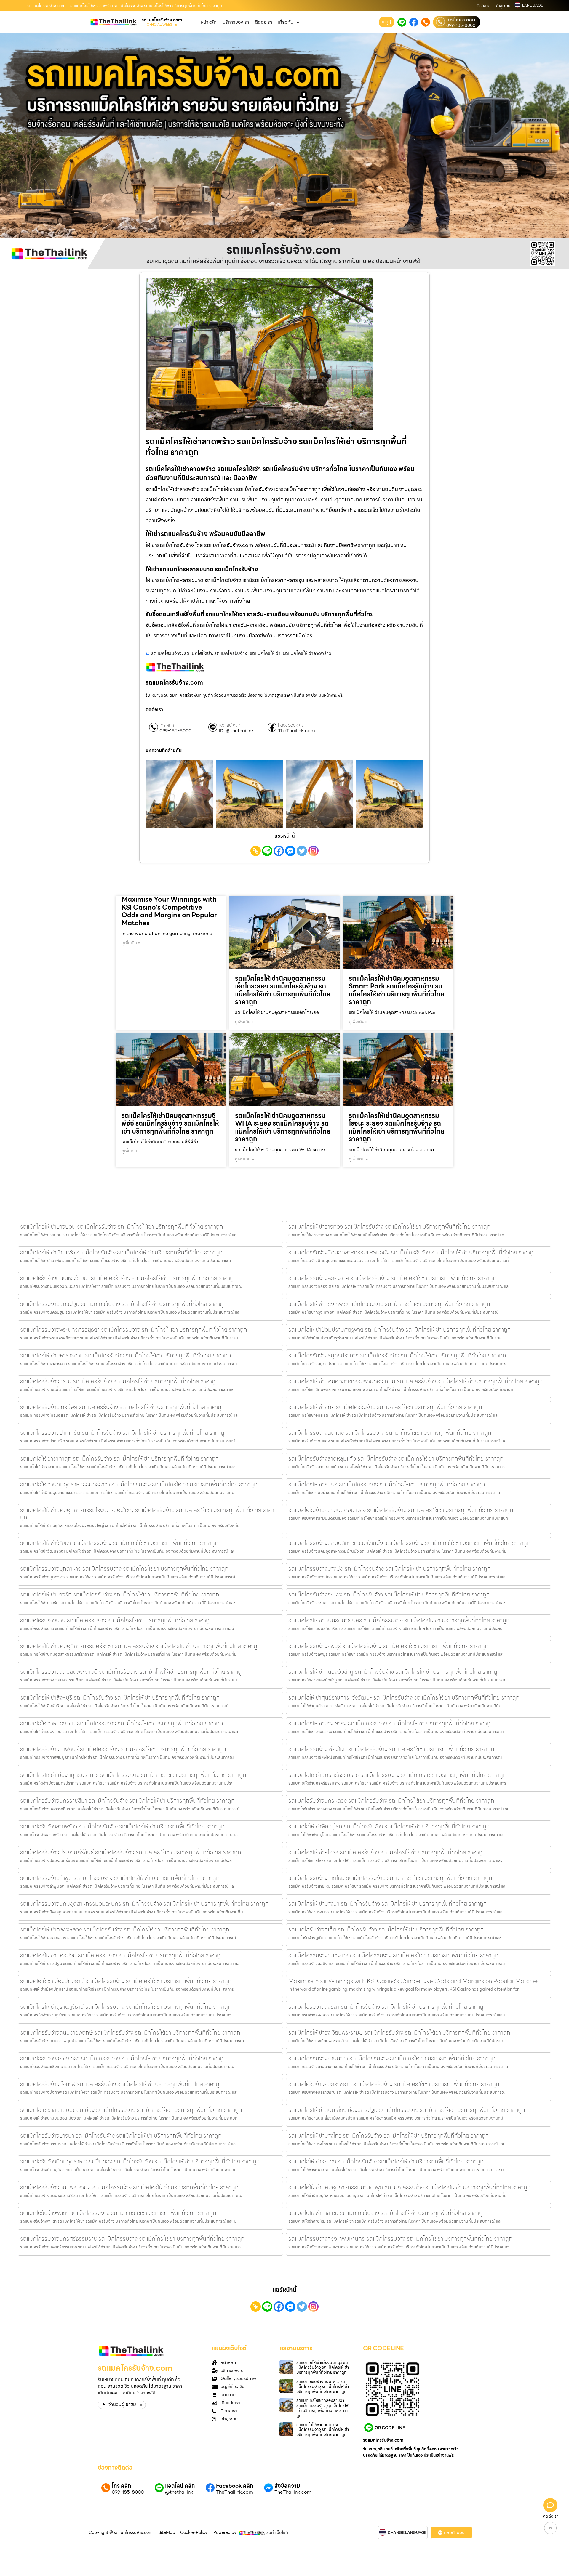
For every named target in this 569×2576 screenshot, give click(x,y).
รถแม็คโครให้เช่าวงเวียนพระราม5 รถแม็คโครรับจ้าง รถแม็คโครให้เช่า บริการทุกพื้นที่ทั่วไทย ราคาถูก (399, 2032)
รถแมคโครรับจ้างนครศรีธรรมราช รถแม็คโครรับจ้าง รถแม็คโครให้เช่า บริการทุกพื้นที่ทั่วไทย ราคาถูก (132, 2239)
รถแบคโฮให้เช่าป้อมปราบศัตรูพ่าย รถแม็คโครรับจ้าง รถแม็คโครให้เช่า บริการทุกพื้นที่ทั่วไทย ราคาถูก (400, 1330)
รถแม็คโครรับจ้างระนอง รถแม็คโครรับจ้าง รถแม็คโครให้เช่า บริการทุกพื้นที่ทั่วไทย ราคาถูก (389, 1594)
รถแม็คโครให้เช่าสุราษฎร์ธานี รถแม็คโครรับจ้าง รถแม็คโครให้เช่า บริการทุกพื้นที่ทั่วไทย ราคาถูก (126, 2007)
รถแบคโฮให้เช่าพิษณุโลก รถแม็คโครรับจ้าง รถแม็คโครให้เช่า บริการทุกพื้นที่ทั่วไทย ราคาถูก (389, 1826)
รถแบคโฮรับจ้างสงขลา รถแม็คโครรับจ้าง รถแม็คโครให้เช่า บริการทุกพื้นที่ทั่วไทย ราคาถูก (388, 2007)
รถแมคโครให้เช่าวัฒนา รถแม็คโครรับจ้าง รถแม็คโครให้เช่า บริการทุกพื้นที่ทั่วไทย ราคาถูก (119, 1543)
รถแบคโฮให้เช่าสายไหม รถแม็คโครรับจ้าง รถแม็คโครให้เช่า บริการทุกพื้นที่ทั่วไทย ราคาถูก (387, 2213)
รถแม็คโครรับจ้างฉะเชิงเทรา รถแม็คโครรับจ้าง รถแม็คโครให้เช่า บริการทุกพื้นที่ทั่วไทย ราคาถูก (393, 1955)
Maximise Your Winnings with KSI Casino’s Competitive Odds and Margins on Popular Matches (169, 911)
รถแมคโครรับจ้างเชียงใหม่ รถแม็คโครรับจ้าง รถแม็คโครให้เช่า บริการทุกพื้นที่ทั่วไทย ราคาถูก (391, 1749)
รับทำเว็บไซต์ (277, 2532)
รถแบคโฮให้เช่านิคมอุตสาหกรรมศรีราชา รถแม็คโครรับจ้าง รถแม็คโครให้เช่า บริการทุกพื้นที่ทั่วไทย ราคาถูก (139, 1484)
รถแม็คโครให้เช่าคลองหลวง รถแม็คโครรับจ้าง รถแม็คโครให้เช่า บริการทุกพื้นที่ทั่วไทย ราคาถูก (125, 1929)
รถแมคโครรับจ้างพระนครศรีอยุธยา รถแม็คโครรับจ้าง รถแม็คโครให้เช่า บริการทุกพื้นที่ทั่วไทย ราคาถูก (134, 1330)
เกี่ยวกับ (286, 22)
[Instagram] (313, 851)
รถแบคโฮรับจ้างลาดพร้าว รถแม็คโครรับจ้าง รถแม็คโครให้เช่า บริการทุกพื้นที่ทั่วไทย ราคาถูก (122, 1826)
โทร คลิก (167, 725)
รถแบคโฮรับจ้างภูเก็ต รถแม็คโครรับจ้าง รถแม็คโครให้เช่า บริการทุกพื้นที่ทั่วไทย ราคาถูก (386, 1929)
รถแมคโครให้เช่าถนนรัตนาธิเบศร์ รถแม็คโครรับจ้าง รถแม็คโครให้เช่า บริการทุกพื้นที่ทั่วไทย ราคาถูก (399, 1620)
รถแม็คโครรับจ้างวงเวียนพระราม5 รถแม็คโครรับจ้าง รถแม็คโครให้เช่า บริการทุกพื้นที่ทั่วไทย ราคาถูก (133, 1672)
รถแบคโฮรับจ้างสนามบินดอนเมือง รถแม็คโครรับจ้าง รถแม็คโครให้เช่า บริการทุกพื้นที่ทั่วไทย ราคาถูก (401, 1510)
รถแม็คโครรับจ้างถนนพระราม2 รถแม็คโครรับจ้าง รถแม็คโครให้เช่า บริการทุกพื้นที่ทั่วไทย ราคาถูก (129, 2187)
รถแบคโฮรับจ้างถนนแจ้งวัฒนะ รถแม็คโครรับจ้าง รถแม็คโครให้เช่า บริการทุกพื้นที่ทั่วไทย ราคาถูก (129, 1278)
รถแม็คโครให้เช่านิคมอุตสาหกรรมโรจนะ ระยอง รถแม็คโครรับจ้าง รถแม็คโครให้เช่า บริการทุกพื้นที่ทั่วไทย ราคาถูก (397, 1127)
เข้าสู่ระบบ (503, 6)
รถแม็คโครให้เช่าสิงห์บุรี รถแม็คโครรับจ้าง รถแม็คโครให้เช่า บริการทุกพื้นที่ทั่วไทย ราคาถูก (120, 1697)
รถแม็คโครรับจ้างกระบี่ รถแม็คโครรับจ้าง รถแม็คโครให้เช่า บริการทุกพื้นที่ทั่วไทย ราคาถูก (120, 1381)
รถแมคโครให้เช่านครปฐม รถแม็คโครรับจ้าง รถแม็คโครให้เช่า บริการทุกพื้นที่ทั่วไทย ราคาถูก (122, 1955)
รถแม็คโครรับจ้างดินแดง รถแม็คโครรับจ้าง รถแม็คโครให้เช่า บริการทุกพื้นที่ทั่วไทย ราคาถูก (390, 1433)
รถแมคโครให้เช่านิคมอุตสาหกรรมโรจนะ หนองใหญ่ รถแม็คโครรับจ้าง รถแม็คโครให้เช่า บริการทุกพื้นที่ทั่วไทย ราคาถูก (147, 1514)
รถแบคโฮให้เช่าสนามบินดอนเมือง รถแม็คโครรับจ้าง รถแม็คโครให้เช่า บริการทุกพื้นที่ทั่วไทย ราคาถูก (131, 2110)
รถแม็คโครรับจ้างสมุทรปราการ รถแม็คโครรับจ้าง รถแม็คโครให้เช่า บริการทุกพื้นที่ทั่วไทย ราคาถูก (397, 1355)
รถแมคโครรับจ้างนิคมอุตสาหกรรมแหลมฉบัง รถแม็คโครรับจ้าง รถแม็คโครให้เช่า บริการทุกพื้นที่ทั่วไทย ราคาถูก (413, 1252)
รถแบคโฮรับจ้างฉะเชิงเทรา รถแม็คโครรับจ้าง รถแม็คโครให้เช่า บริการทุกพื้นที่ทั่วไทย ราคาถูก (124, 2058)
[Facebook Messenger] (290, 851)
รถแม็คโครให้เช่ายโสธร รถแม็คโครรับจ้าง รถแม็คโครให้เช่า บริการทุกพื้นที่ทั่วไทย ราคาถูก (387, 1852)
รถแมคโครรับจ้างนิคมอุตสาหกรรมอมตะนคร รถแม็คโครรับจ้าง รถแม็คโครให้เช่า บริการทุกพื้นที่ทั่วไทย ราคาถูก (144, 1904)
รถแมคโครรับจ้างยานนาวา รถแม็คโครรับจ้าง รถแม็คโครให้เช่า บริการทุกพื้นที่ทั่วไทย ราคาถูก (392, 2058)
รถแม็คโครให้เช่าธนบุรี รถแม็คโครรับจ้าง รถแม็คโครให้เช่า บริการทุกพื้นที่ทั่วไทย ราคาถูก (387, 1484)
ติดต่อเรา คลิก (461, 20)
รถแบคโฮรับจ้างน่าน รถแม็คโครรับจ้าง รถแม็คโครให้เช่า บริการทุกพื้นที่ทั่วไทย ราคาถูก (117, 1620)
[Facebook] (279, 851)
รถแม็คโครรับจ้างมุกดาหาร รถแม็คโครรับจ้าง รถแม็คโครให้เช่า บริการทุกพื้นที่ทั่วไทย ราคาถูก (124, 1569)
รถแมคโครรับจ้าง (231, 653)
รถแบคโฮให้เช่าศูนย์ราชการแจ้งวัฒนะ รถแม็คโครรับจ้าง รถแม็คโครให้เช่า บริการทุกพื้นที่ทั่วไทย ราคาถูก (404, 1697)
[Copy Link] (256, 851)
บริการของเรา (236, 22)
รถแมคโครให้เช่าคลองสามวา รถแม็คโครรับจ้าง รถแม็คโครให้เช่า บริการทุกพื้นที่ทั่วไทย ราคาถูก (322, 2408)
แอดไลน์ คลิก (230, 725)
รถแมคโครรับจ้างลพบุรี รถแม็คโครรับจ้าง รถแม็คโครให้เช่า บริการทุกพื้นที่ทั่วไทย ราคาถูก (388, 1646)
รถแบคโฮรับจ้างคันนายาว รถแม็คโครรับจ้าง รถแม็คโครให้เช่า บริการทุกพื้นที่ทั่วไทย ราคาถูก (323, 2386)
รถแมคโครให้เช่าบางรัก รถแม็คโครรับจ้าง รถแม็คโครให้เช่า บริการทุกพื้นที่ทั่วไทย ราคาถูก (120, 1594)
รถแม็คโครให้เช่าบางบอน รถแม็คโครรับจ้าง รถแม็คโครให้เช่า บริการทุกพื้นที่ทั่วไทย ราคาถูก (122, 1227)
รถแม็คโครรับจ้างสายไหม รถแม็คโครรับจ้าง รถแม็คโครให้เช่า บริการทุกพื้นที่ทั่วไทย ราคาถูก (390, 1878)
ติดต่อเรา (484, 6)
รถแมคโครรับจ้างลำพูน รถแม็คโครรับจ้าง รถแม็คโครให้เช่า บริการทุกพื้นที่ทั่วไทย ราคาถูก (120, 1878)
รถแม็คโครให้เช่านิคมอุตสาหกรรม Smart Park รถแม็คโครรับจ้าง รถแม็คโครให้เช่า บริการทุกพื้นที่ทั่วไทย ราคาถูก (397, 990)
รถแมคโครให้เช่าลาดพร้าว (307, 653)
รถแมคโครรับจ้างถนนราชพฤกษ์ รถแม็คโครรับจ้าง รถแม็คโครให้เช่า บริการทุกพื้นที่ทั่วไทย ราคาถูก (130, 2032)
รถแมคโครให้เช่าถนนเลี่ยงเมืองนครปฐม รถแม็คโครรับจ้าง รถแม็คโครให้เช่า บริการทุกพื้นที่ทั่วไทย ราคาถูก (407, 2110)
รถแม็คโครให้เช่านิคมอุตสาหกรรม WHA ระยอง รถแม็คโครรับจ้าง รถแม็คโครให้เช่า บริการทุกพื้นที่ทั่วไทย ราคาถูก (283, 1127)
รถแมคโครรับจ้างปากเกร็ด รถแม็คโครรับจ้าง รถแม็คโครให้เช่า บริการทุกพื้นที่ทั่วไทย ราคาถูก (124, 1433)
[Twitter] (302, 851)
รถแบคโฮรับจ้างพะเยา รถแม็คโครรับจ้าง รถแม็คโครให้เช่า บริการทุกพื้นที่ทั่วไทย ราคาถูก (118, 2213)
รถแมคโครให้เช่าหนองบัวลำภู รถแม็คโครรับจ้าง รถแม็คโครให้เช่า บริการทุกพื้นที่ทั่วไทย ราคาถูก (395, 1672)
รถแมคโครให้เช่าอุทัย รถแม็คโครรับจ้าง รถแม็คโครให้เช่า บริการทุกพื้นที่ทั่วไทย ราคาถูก (385, 1407)
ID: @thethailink (236, 731)
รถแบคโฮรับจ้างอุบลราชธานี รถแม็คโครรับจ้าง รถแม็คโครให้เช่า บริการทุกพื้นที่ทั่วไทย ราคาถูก (394, 2084)
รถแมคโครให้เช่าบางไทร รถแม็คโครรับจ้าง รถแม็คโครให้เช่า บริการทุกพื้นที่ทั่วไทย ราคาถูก (389, 2136)
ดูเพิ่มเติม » (131, 943)
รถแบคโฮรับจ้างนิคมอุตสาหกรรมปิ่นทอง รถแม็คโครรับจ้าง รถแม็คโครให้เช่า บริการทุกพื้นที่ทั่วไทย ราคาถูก (140, 2161)
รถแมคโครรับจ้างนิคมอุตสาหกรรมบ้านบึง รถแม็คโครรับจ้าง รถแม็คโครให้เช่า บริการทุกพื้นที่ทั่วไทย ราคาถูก (409, 1543)
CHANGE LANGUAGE (407, 2533)
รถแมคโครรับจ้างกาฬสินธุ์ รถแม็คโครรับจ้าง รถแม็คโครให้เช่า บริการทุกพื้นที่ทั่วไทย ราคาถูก (123, 1749)
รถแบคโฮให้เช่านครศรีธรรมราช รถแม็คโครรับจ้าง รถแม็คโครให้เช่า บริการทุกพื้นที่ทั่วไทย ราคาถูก (397, 1775)
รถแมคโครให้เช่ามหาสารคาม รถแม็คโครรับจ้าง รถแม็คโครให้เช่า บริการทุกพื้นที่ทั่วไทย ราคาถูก (126, 1355)
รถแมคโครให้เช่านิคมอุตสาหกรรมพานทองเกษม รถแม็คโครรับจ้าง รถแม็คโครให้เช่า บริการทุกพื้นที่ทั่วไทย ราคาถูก (416, 1381)
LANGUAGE (533, 5)
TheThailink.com (297, 731)
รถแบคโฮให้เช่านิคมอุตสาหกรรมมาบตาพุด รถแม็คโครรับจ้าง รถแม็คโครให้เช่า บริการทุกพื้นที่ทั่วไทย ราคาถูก (410, 2187)
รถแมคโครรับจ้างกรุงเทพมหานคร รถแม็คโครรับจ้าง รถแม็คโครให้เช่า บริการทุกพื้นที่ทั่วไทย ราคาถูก (400, 2239)
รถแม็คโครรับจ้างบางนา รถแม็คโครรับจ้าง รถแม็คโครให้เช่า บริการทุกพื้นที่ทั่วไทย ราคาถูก (121, 2136)
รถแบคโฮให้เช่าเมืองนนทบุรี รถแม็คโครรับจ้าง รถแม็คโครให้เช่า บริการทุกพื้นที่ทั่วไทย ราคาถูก (323, 2367)
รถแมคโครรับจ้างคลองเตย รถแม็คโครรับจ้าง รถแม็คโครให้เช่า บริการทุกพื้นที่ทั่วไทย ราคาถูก (392, 1278)
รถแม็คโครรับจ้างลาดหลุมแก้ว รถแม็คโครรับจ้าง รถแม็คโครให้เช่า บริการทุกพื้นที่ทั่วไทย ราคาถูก (396, 1458)
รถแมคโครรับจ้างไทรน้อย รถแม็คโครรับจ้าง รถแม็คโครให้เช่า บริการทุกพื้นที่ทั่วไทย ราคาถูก (123, 1407)
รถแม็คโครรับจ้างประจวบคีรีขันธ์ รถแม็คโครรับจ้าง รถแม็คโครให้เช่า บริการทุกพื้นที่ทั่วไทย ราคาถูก (131, 1852)
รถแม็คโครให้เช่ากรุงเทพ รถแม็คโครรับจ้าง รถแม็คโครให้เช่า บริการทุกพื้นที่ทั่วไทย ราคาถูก (389, 1304)
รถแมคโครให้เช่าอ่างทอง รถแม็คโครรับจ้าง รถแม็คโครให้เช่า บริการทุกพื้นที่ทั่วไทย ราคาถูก (389, 1227)
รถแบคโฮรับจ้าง (166, 653)
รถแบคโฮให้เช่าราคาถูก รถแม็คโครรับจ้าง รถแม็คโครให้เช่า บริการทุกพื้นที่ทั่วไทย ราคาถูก (120, 1458)
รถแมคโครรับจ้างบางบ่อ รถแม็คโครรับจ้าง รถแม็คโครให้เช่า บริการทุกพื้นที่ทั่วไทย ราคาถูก (390, 1569)
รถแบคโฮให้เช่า (198, 653)
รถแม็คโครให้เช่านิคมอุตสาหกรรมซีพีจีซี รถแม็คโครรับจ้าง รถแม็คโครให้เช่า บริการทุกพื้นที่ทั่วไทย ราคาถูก (170, 1123)
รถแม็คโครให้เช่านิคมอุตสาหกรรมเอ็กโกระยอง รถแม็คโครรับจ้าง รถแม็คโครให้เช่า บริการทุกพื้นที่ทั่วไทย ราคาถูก (283, 990)
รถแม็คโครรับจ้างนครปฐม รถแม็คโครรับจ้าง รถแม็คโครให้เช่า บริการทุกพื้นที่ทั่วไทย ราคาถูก (124, 1304)
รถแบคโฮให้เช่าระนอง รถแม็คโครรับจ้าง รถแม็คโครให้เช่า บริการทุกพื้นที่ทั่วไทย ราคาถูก (386, 2161)
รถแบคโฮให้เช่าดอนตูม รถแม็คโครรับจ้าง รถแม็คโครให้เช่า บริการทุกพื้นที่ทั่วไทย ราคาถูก (323, 2430)
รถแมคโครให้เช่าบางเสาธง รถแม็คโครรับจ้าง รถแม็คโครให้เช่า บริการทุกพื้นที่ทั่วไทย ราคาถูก (391, 1723)
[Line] (267, 851)
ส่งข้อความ (287, 2486)
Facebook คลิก (292, 725)
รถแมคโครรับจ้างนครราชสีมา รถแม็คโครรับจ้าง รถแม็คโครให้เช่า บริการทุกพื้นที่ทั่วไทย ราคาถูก (127, 1801)
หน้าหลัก (209, 22)
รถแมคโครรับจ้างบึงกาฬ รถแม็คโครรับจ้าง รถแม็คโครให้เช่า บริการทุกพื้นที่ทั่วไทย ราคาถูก (122, 2084)
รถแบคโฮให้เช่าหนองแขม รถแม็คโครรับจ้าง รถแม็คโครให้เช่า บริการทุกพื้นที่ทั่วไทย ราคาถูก (122, 1723)
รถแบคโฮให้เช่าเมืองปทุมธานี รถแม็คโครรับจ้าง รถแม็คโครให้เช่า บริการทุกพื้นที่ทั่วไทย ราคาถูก (126, 1981)
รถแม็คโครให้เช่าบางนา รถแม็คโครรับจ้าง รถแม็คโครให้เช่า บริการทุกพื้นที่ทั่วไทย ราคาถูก (388, 1904)
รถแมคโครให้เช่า (265, 653)
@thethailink (179, 2492)
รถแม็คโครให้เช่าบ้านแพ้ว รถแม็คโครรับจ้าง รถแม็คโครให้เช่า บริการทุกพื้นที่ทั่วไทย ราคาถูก (121, 1252)
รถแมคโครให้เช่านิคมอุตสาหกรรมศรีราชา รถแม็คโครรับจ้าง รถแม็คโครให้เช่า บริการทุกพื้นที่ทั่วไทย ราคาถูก (140, 1646)
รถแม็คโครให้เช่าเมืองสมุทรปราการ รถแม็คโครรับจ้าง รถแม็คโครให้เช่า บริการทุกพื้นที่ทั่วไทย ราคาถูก (133, 1775)
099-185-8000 (461, 25)
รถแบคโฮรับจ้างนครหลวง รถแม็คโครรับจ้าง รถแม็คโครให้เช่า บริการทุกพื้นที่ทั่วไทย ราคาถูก (391, 1801)
